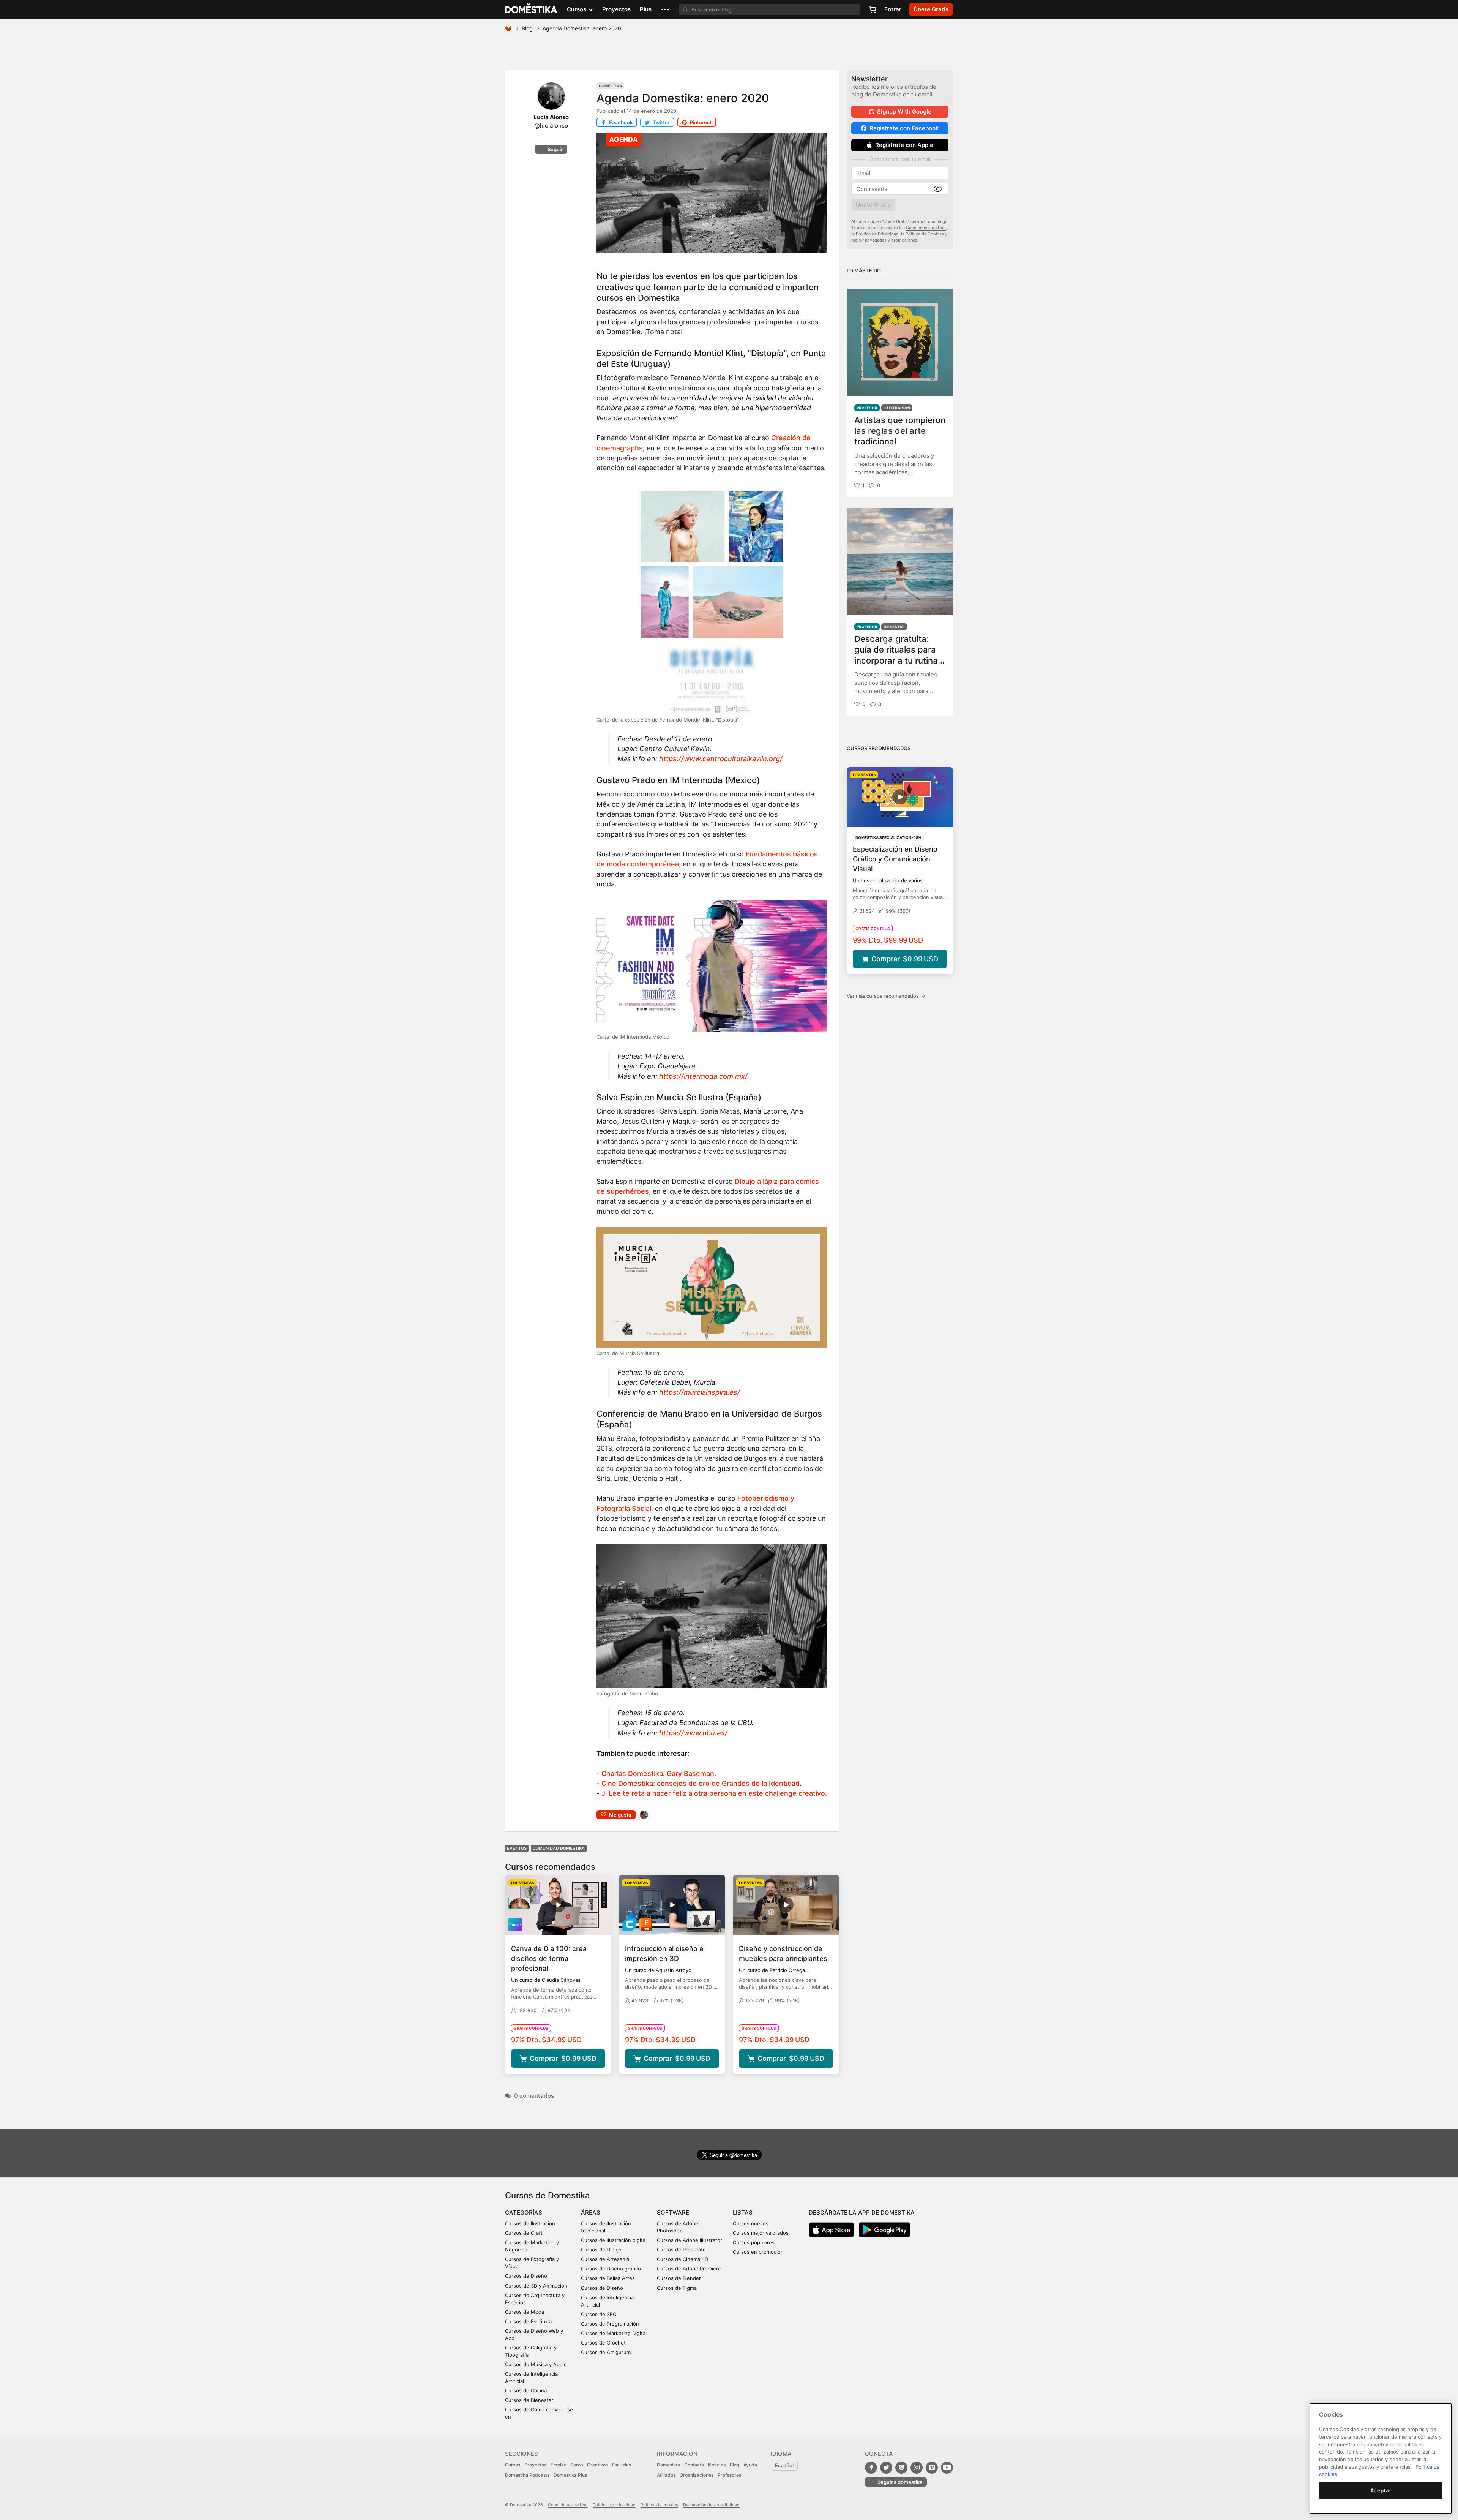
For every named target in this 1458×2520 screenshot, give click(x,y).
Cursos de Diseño (526, 2276)
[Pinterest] (901, 2468)
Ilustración (897, 408)
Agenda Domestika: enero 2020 (683, 98)
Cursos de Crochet (603, 2343)
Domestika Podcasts (527, 2475)
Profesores (729, 2475)
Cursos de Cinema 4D (682, 2259)
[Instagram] (917, 2468)
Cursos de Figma (677, 2288)
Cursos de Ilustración (530, 2223)
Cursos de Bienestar (529, 2400)
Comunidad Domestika (559, 1848)
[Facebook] (871, 2468)
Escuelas (622, 2465)
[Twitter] (886, 2468)
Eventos (517, 1848)
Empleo (559, 2465)
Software (673, 2213)
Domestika (610, 86)
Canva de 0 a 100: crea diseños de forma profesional (549, 1958)
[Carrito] (872, 9)
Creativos (597, 2465)
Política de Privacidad (877, 234)
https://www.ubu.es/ (693, 1733)
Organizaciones (697, 2475)
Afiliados (666, 2475)
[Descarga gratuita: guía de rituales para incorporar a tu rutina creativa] (900, 561)
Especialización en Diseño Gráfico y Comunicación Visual (895, 859)
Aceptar (1381, 2490)
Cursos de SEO (599, 2314)
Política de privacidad (614, 2505)
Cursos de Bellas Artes (608, 2278)
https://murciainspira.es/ (700, 1392)
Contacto (694, 2465)
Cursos (513, 2465)
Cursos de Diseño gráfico (611, 2269)
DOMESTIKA (531, 9)
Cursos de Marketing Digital (614, 2333)
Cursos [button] (577, 9)
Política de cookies (659, 2505)
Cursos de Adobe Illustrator (690, 2240)
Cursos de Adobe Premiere (689, 2269)
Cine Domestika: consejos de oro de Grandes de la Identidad (701, 1783)
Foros (577, 2465)
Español (784, 2465)
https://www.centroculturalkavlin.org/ (721, 759)
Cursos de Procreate (681, 2250)
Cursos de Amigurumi (606, 2352)
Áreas (591, 2213)
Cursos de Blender (679, 2278)
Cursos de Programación (610, 2324)
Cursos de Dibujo (601, 2250)
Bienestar (894, 627)
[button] (665, 9)
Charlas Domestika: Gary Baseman (658, 1773)
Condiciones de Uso (926, 228)
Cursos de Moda (525, 2312)
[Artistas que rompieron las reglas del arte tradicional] (900, 343)
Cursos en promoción (758, 2252)
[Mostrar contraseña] (938, 189)
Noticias (717, 2465)
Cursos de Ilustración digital (614, 2240)
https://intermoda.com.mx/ (703, 1076)
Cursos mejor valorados (761, 2233)
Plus (646, 9)
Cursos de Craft (524, 2233)
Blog (527, 28)
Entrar (893, 9)
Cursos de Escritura (528, 2321)
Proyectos (616, 9)
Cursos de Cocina (526, 2390)
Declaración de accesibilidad (711, 2505)
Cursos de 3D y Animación (536, 2286)
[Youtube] (947, 2468)
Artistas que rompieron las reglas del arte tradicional (900, 431)
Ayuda (750, 2465)
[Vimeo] (932, 2468)
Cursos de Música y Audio (536, 2364)
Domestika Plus (570, 2475)
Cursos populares (754, 2242)
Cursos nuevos (751, 2223)
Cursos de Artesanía (605, 2259)
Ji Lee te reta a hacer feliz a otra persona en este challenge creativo (713, 1793)
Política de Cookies (925, 234)
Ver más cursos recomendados (886, 996)
